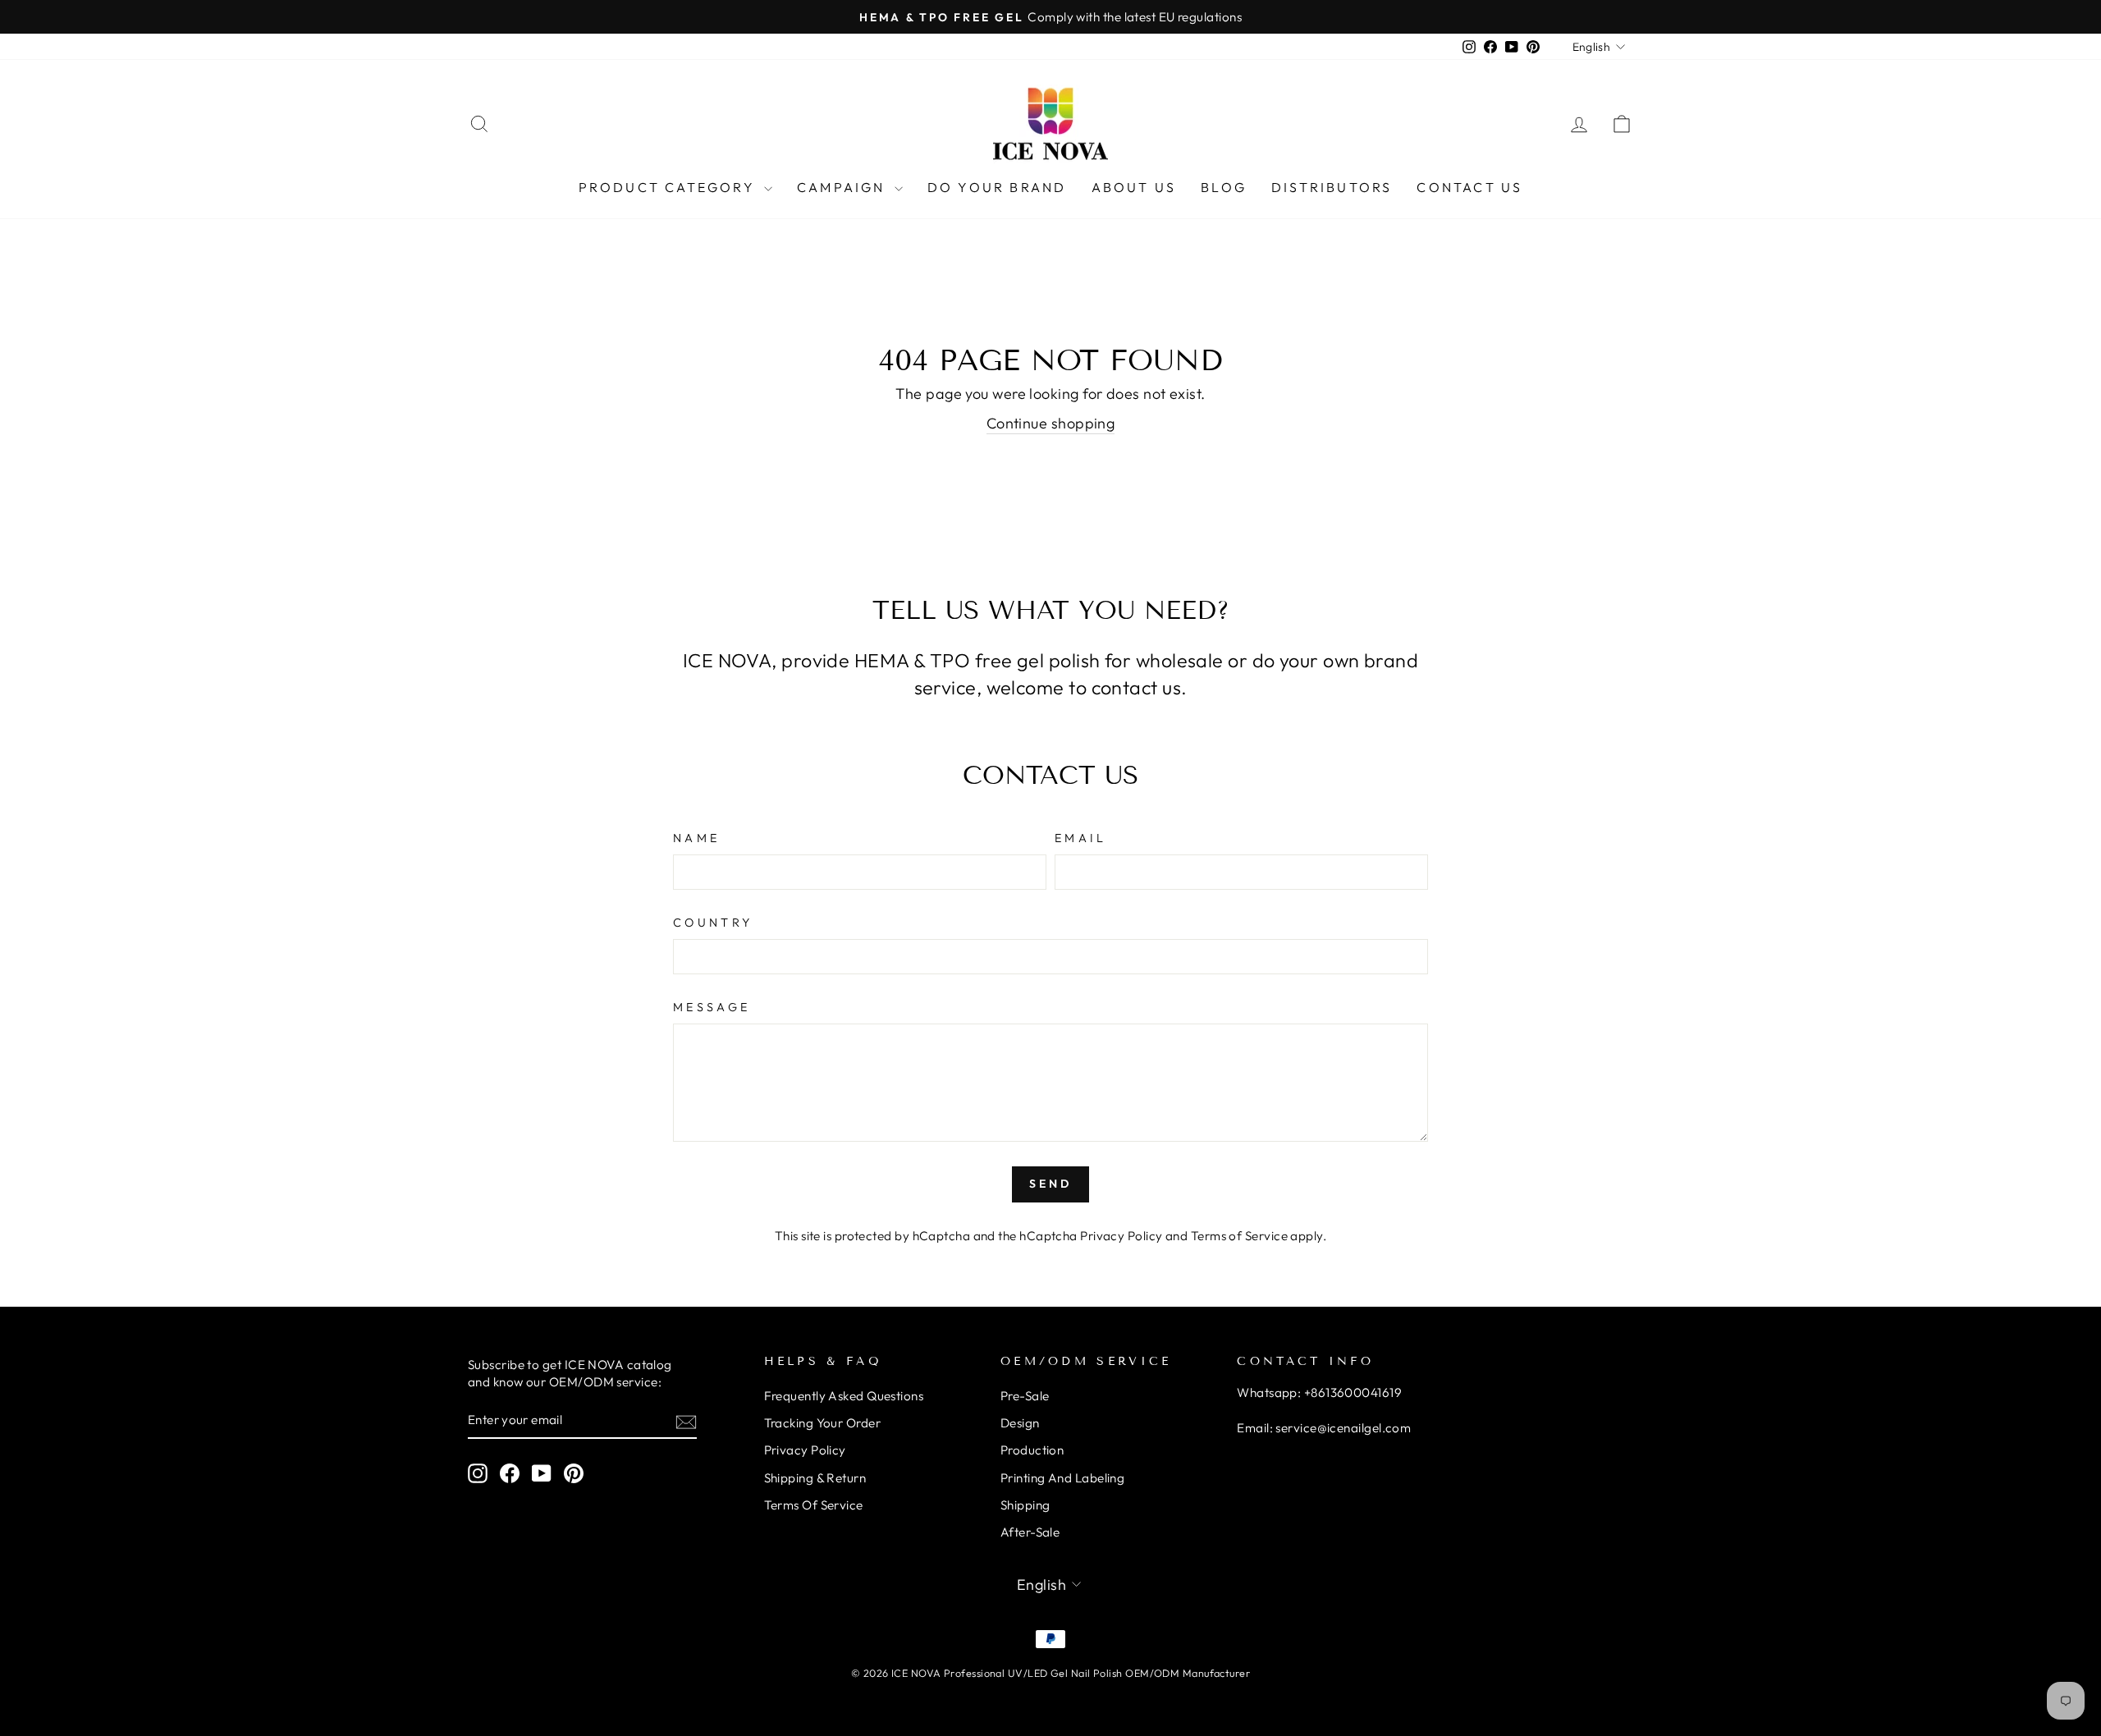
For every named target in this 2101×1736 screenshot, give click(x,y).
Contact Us (1469, 187)
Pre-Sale (1025, 1396)
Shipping (1025, 1505)
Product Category (669, 187)
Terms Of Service (814, 1505)
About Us (1134, 187)
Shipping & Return (815, 1478)
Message (712, 1007)
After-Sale (1030, 1532)
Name (696, 838)
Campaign (844, 187)
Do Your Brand (997, 187)
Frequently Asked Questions (844, 1396)
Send (1051, 1184)
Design (1020, 1423)
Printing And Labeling (1062, 1478)
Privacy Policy (1121, 1236)
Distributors (1332, 187)
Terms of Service (1239, 1236)
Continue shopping (1051, 423)
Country (713, 923)
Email (1081, 838)
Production (1032, 1450)
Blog (1224, 187)
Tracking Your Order (823, 1423)
